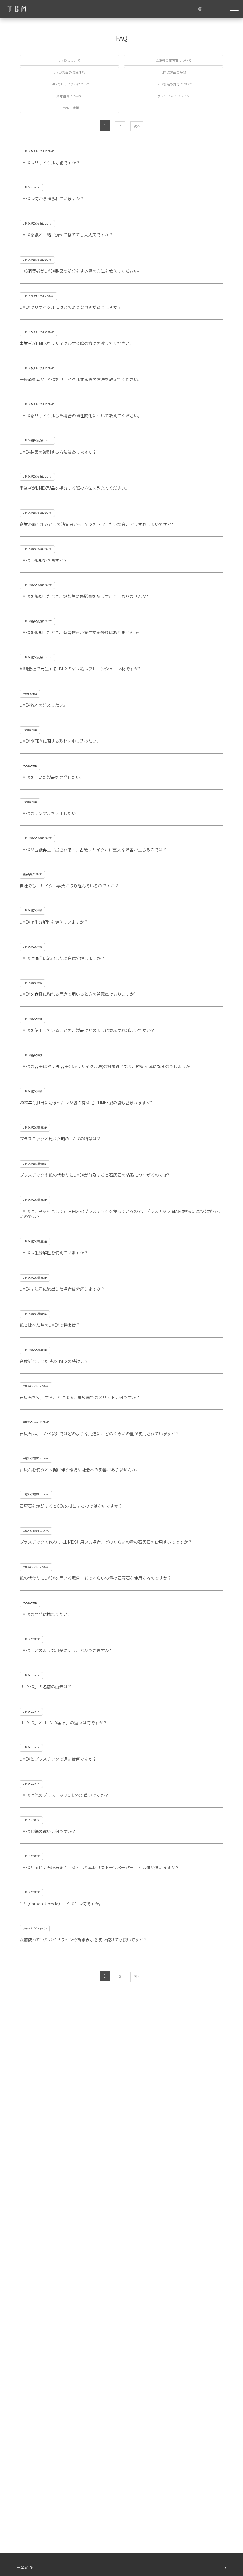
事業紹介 (25, 2567)
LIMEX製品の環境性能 (69, 72)
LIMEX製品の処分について (174, 84)
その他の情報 (69, 108)
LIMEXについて (69, 60)
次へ (137, 126)
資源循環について (69, 96)
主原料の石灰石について (174, 60)
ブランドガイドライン (174, 96)
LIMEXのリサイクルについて (69, 84)
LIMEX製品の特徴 (174, 72)
